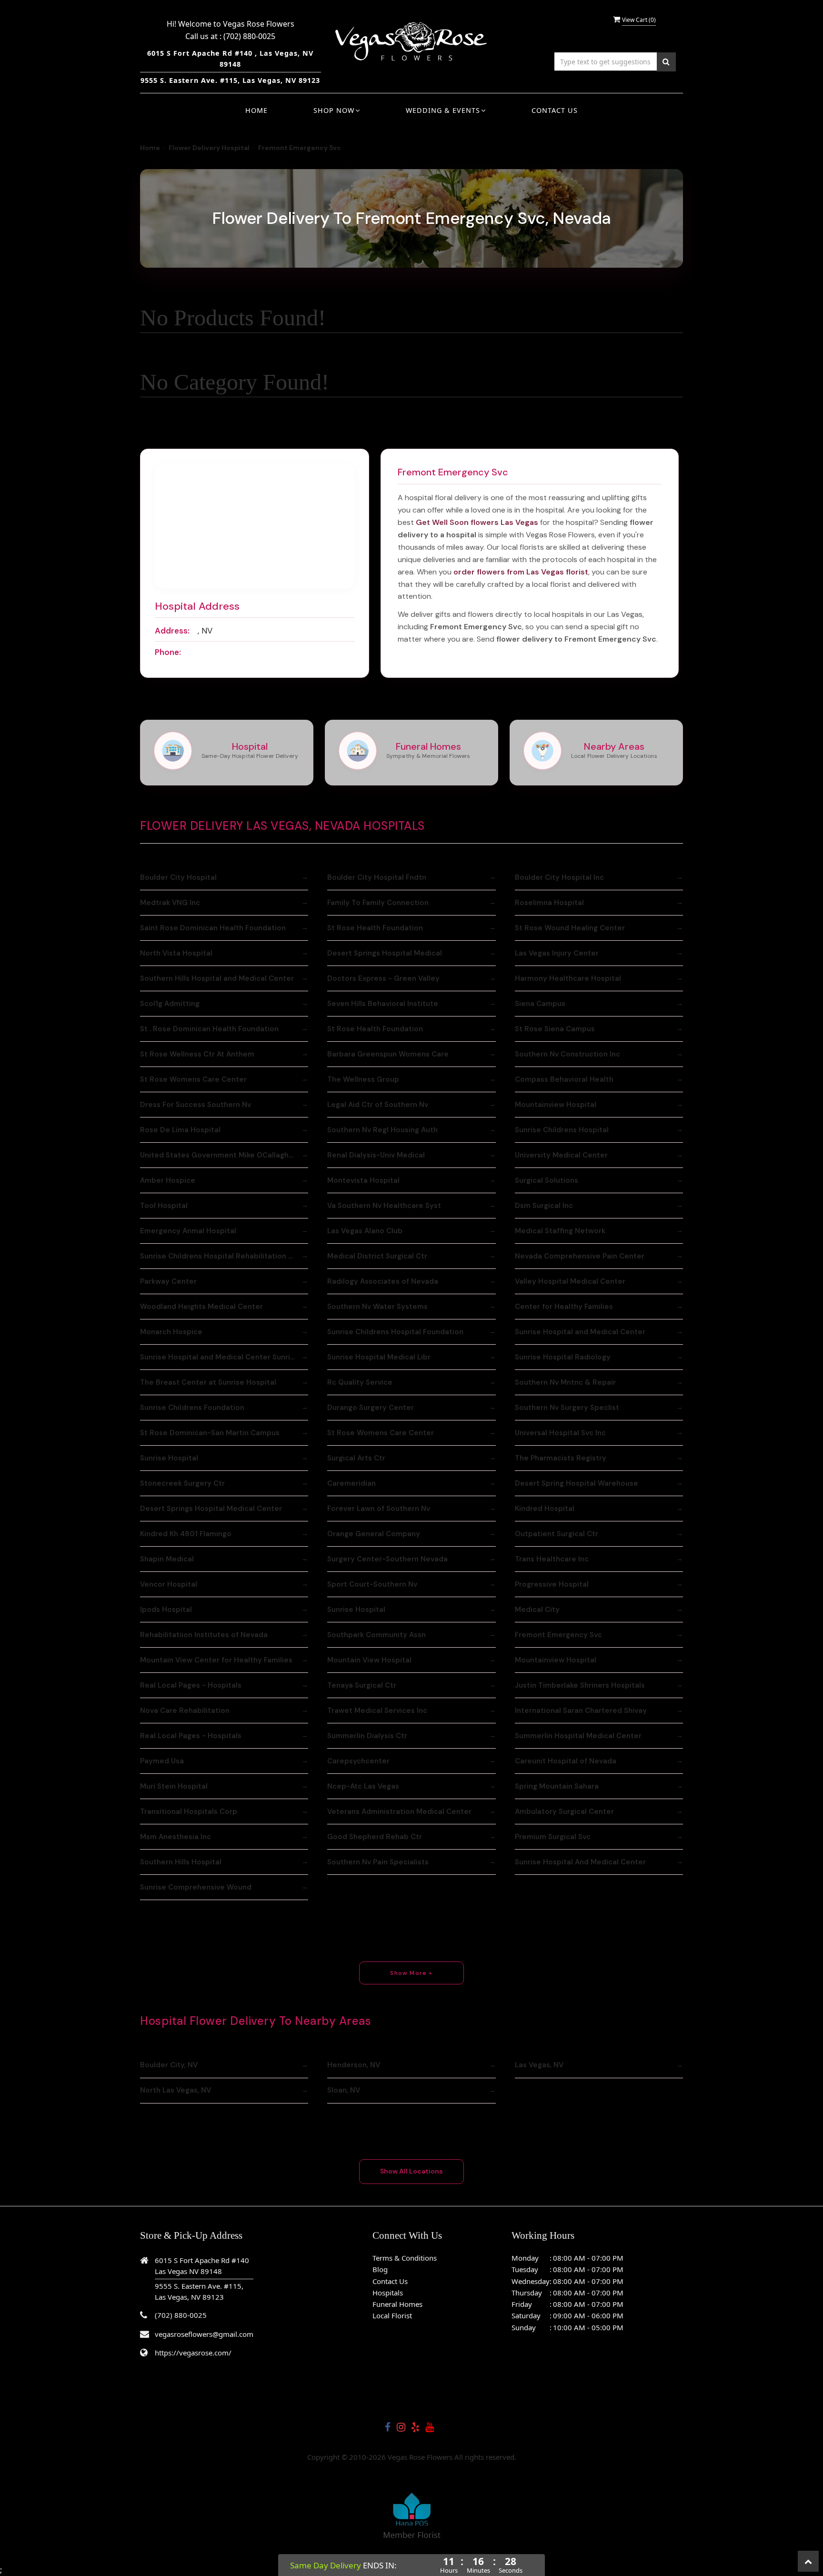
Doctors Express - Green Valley (383, 978)
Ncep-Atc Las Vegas (363, 1786)
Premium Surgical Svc (553, 1837)
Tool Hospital (164, 1206)
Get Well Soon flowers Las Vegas (477, 522)
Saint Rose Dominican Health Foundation (213, 928)
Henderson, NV (354, 2065)
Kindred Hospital (545, 1509)
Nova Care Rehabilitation (185, 1711)
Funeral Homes (397, 2304)
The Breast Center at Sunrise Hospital (208, 1382)
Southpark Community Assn (376, 1635)
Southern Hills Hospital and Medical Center (217, 978)
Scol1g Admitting (170, 1004)
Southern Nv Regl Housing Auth (382, 1130)
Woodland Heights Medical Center (201, 1307)
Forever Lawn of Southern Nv (379, 1509)
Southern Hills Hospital (181, 1862)
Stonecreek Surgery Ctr (182, 1483)
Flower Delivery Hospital (209, 148)
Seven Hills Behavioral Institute (383, 1004)
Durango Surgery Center (371, 1408)
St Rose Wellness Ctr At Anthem (197, 1054)
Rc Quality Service (360, 1382)
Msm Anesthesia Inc (176, 1837)
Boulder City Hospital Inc (559, 877)
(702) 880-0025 (249, 36)
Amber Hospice (168, 1180)
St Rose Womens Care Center (193, 1079)
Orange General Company (374, 1534)
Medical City (537, 1610)
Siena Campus (540, 1004)
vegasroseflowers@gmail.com (204, 2334)
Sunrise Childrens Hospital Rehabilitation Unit (221, 1256)
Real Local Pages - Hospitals (191, 1685)
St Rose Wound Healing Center (570, 928)
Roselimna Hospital (549, 903)
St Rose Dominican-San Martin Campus (210, 1433)
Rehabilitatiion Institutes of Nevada (204, 1635)
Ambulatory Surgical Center (564, 1811)
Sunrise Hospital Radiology (563, 1357)
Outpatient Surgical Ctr (557, 1534)
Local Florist (392, 2315)
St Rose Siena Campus (555, 1029)
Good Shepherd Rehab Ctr (375, 1837)
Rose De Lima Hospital (180, 1130)
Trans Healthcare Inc (552, 1559)
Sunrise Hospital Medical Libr (379, 1357)
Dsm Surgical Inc (544, 1206)
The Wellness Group (363, 1079)
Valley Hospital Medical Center (570, 1281)
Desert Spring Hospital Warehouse (577, 1483)
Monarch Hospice (171, 1332)
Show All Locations (411, 2171)
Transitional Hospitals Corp (189, 1811)
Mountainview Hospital (556, 1105)
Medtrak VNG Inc (170, 903)
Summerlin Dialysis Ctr (367, 1736)
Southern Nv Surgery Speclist (567, 1408)
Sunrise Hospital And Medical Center (580, 1862)
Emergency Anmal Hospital (188, 1231)
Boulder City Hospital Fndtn (377, 877)
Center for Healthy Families (564, 1307)
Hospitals (388, 2293)
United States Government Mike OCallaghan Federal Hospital (224, 1155)
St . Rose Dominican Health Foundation (209, 1029)
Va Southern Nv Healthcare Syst (384, 1206)
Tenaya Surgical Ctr (362, 1685)
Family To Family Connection (378, 903)
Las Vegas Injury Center (557, 953)
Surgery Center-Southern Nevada (387, 1559)
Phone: (168, 652)
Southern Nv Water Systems (377, 1307)
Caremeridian (351, 1483)
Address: (172, 631)
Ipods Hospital (166, 1610)
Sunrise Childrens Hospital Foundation (395, 1332)
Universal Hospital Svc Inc (560, 1433)
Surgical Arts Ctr (356, 1458)
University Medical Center (561, 1155)
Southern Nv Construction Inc (567, 1054)
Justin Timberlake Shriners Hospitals (580, 1685)
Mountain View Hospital (369, 1660)
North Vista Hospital (176, 953)
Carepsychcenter (358, 1761)
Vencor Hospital (169, 1584)
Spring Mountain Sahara (557, 1786)
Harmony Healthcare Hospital (568, 978)
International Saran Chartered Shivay (581, 1711)
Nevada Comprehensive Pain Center (580, 1256)
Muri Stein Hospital (174, 1786)
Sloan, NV (344, 2090)
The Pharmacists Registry (561, 1458)
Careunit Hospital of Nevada (566, 1761)
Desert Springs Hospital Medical (385, 953)
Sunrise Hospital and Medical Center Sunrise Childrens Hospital (224, 1357)
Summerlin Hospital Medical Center (578, 1736)
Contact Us (555, 110)
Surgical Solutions (547, 1180)
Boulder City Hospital (178, 877)
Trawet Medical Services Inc (377, 1711)
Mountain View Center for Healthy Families (216, 1660)
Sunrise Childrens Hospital (562, 1130)
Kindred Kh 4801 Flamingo (186, 1534)
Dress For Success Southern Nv (196, 1105)
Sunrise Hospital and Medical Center (580, 1332)
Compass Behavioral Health (564, 1079)
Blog (380, 2269)
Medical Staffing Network (560, 1231)
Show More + (411, 1973)
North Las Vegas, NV (176, 2090)
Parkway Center (168, 1281)
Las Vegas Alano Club (365, 1231)
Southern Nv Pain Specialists (378, 1862)
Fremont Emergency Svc (558, 1635)
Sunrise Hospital (169, 1458)
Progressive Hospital (552, 1584)
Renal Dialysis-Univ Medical (376, 1155)
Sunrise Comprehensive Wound (196, 1887)
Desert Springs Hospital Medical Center (211, 1509)
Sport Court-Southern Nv (372, 1584)
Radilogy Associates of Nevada (383, 1281)
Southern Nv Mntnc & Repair (565, 1382)
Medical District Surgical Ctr (377, 1256)
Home (256, 110)
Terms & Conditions (405, 2258)
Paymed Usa (162, 1761)
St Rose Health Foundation (375, 928)
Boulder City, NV (169, 2065)
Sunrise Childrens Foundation (192, 1408)
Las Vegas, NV (539, 2065)
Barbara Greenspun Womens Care (388, 1054)
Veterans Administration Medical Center (399, 1811)
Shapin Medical (167, 1559)
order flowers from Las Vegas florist (521, 572)
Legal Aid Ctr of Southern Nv (378, 1105)
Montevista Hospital (363, 1180)
